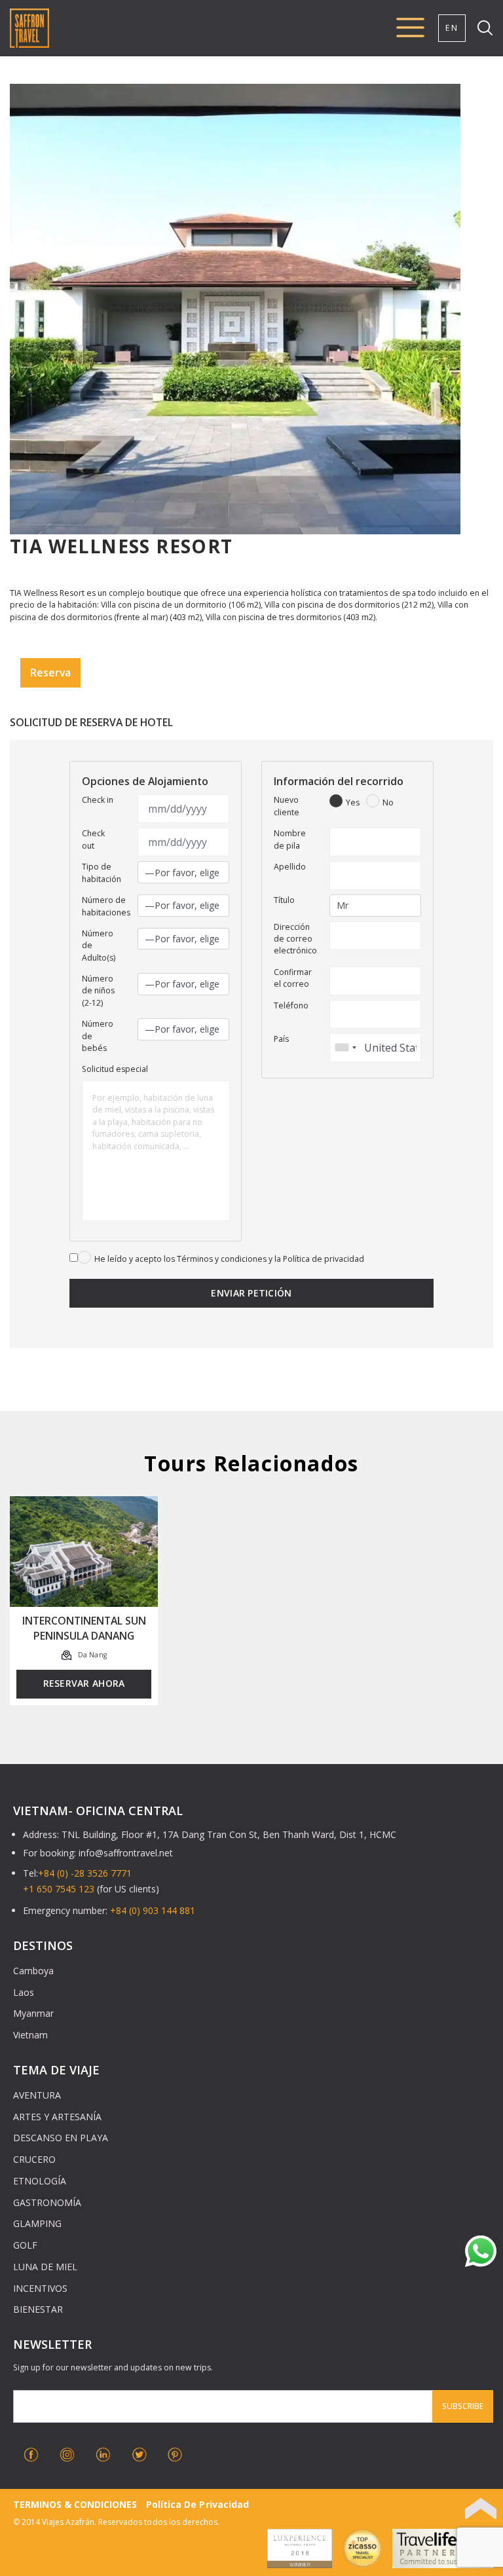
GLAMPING (37, 2223)
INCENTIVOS (40, 2288)
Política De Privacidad (197, 2504)
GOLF (25, 2245)
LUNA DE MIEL (45, 2267)
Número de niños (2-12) (98, 991)
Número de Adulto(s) (99, 946)
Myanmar (33, 2013)
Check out (93, 839)
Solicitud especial (115, 1069)
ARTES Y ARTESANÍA (57, 2117)
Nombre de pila (290, 839)
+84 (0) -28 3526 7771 (85, 1873)
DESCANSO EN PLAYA (61, 2138)
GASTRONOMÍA (47, 2202)
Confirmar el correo (293, 978)
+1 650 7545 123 (59, 1889)
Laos (24, 1992)
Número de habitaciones (106, 906)
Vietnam (30, 2035)
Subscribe (463, 2406)
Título (284, 900)
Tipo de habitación (102, 873)
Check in (98, 800)
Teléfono (291, 1005)
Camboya (33, 1971)
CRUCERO (34, 2159)
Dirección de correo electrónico (295, 939)
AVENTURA (37, 2095)
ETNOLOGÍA (40, 2181)
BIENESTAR (38, 2309)
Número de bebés (98, 1036)
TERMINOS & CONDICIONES (75, 2504)
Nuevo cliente (287, 806)
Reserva (50, 672)
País (281, 1039)
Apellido (290, 867)
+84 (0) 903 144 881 (153, 1910)
